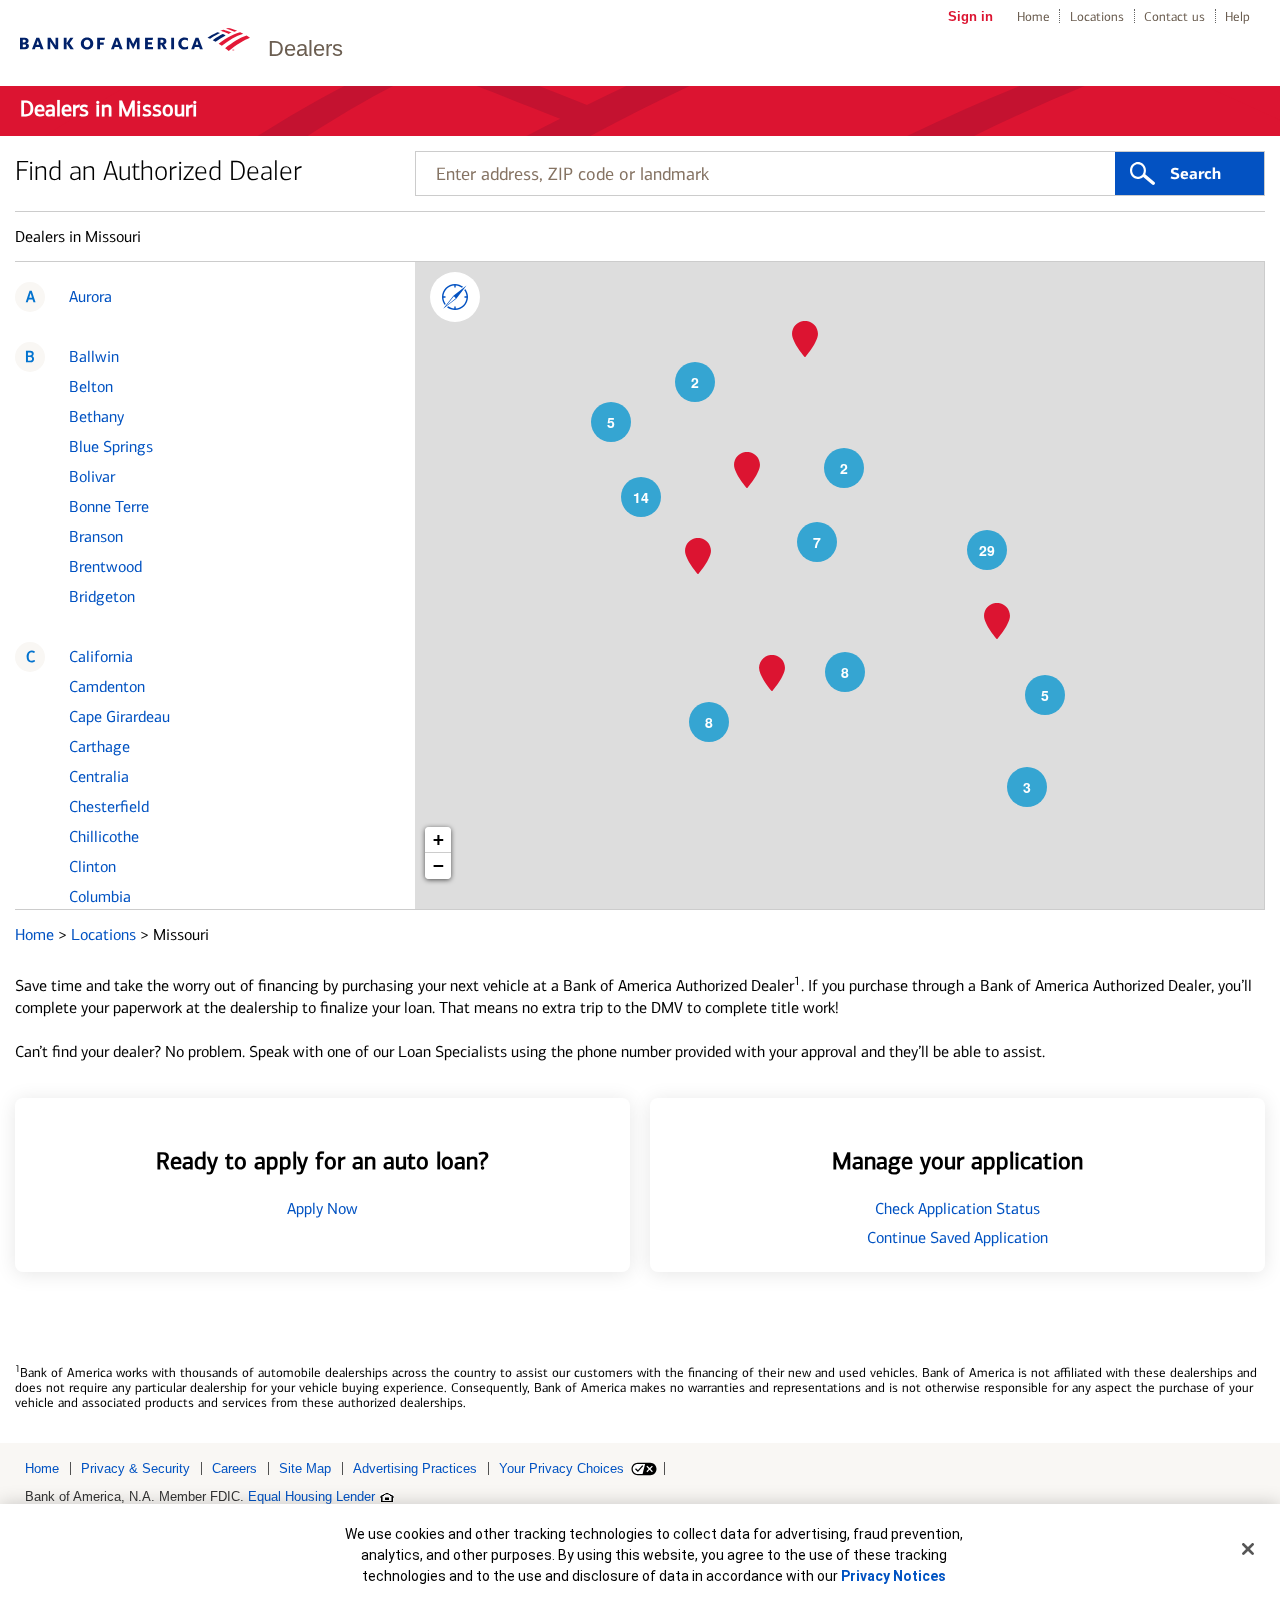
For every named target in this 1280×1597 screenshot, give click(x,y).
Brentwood (105, 566)
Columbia (100, 896)
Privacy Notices (893, 1576)
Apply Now (322, 1208)
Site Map (305, 1468)
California (101, 656)
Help (1237, 16)
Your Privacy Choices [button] (561, 1468)
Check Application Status (957, 1208)
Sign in (970, 16)
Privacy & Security (135, 1468)
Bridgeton (102, 596)
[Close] (1248, 1549)
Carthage (99, 746)
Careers (234, 1468)
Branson (96, 536)
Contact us (1174, 16)
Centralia (99, 776)
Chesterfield (109, 806)
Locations (1097, 16)
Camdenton (107, 686)
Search (1195, 174)
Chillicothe (104, 836)
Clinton (92, 866)
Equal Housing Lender (311, 1496)
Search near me (455, 297)
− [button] (438, 865)
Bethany (96, 416)
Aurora (90, 296)
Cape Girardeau (119, 716)
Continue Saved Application (957, 1237)
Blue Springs (111, 446)
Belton (91, 386)
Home (1033, 16)
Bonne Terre (109, 506)
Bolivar (92, 476)
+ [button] (438, 839)
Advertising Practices (415, 1468)
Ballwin (94, 356)
